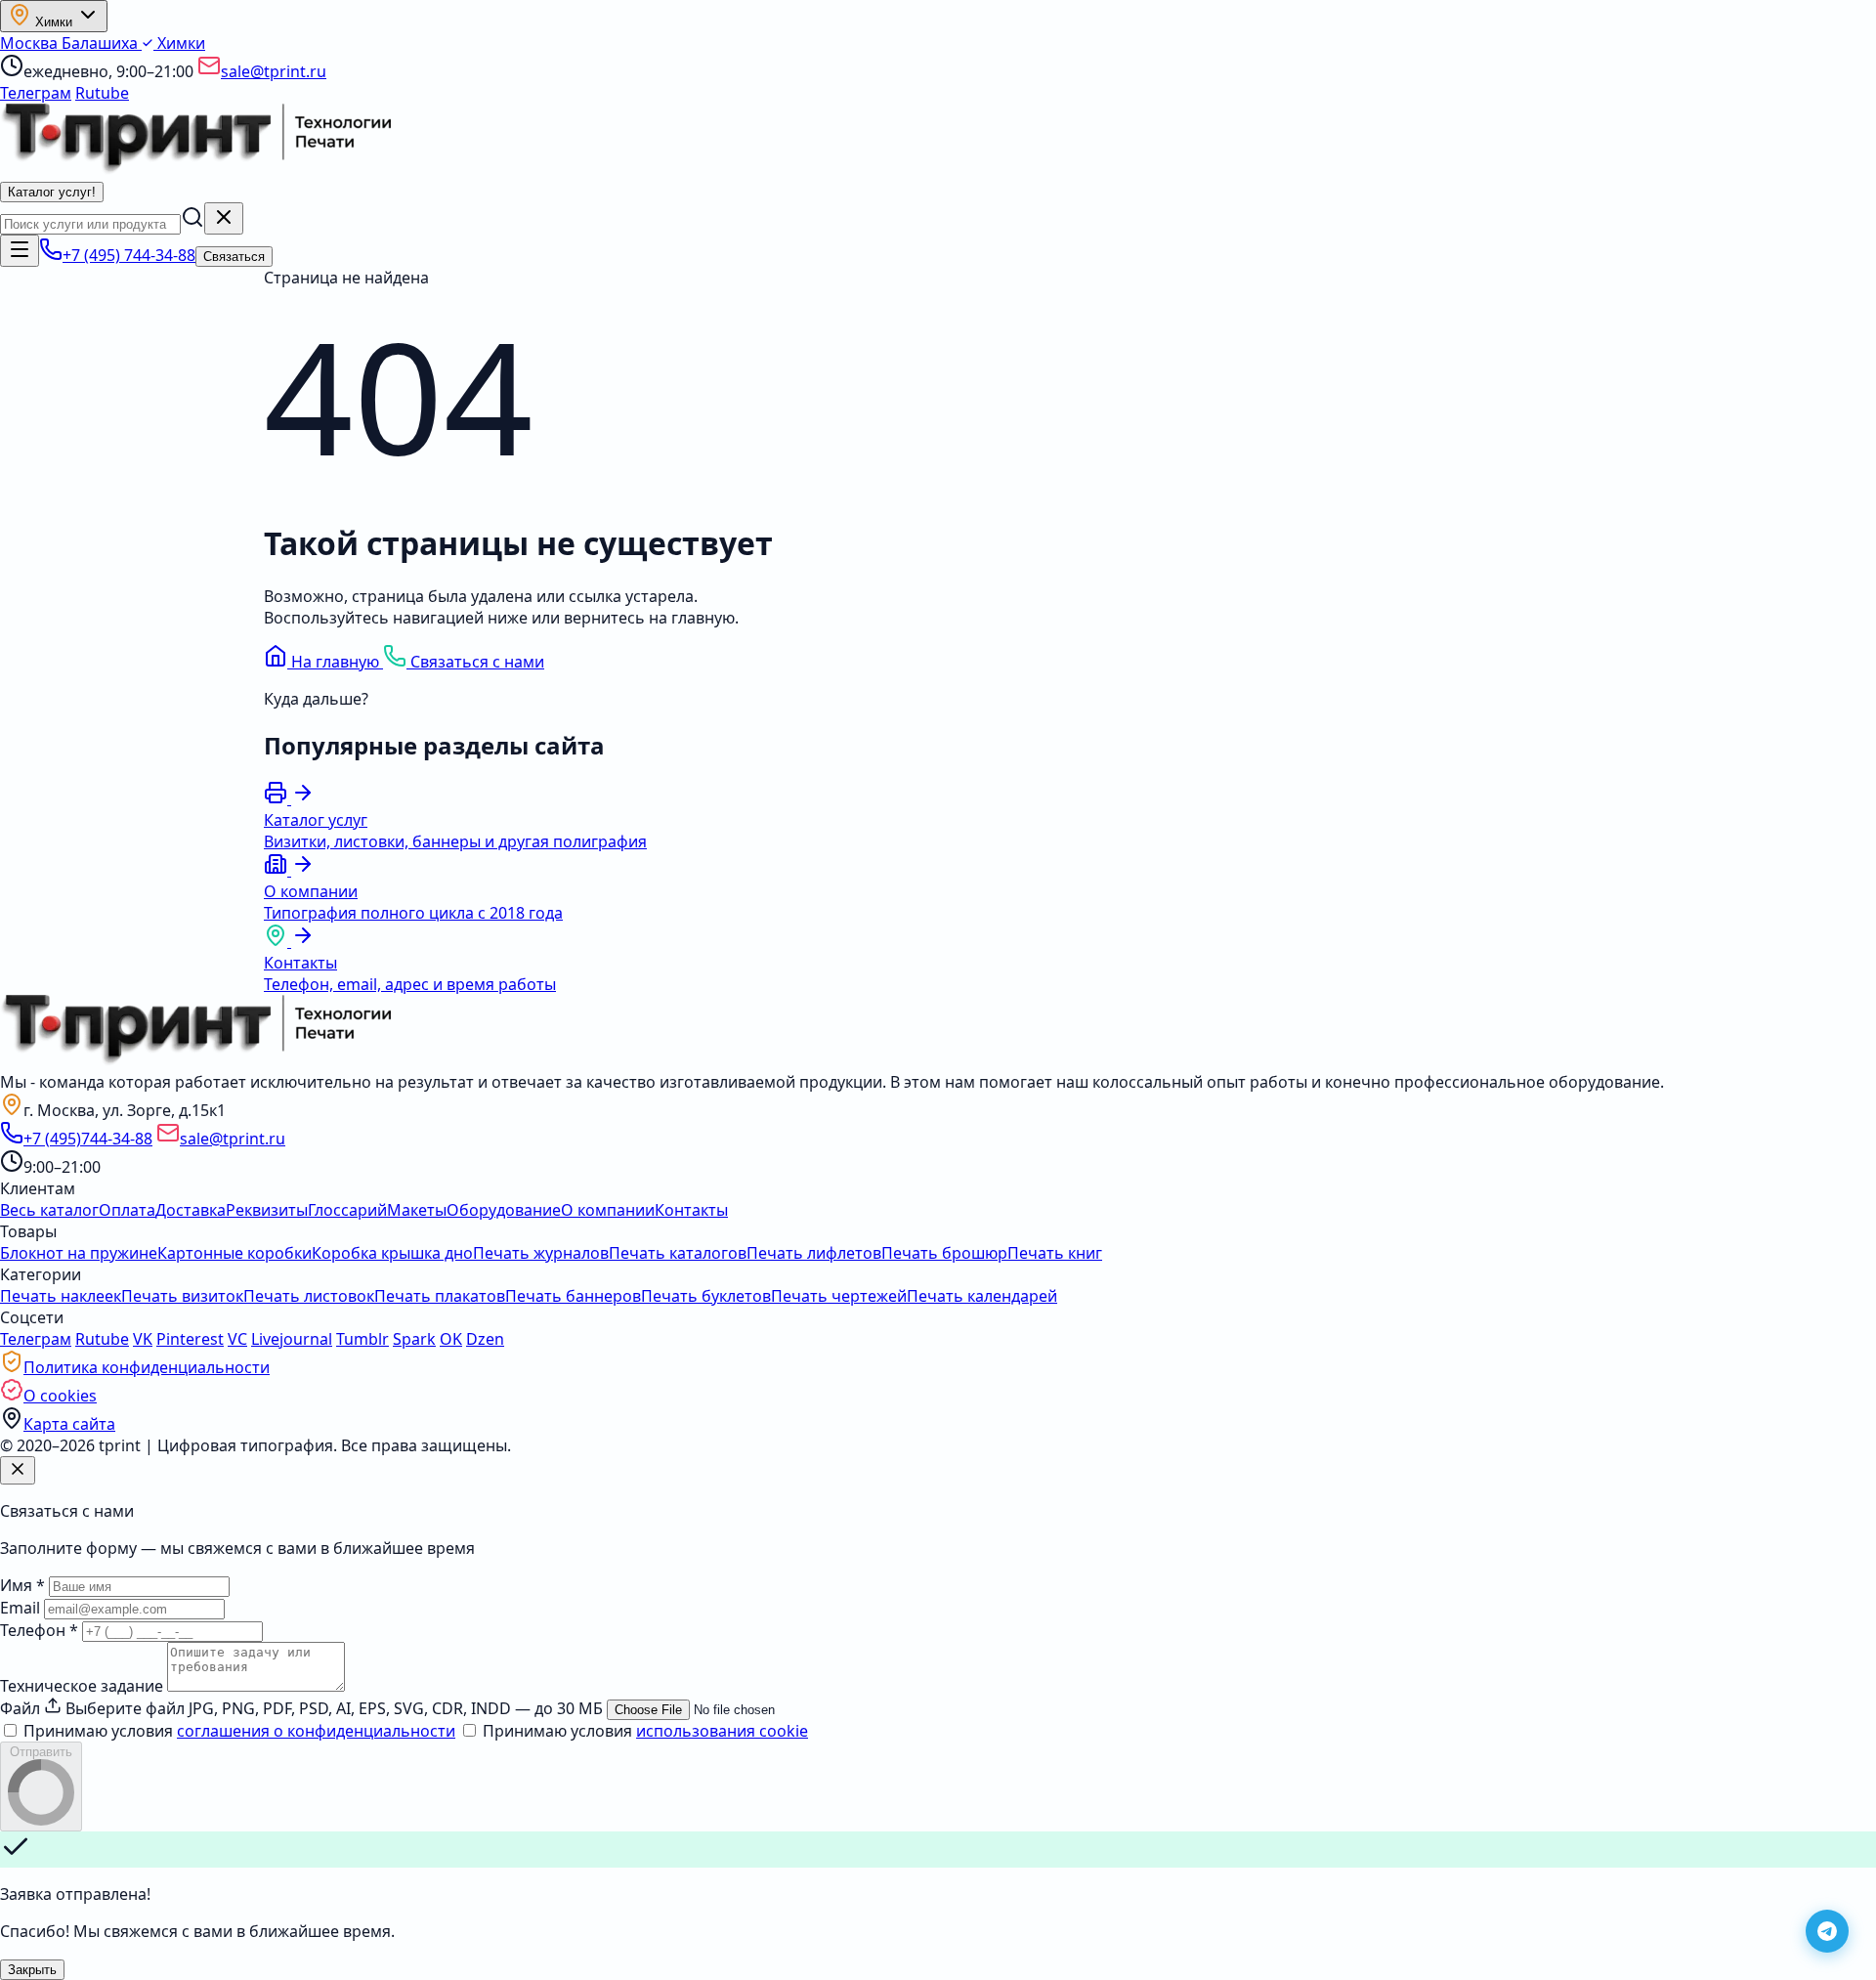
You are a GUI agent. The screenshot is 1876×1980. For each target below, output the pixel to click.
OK (451, 1339)
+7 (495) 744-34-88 (129, 255)
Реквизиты (267, 1210)
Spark (414, 1339)
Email (20, 1608)
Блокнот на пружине (79, 1253)
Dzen (485, 1339)
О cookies (60, 1396)
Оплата (127, 1210)
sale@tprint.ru (274, 71)
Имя (22, 1585)
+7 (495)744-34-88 (88, 1139)
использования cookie (722, 1731)
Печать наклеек (61, 1296)
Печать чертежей (839, 1296)
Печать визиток (182, 1296)
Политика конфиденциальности (147, 1367)
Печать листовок (309, 1296)
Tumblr (362, 1339)
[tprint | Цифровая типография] (195, 1060)
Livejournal (292, 1339)
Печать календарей (982, 1296)
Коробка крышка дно (392, 1253)
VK (143, 1339)
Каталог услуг (52, 192)
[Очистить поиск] (224, 218)
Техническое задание (82, 1686)
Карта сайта (69, 1424)
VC (237, 1339)
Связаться (234, 257)
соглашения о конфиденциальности (316, 1731)
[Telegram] (1827, 1931)
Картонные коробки (234, 1253)
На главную (335, 662)
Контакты (691, 1210)
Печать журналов (541, 1253)
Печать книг (1055, 1253)
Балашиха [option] (102, 43)
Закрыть (32, 1970)
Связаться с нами (475, 662)
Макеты (417, 1210)
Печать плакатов (440, 1296)
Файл (20, 1708)
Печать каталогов (678, 1253)
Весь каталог (49, 1210)
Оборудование (504, 1210)
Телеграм (36, 93)
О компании (608, 1210)
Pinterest (190, 1339)
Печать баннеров (573, 1296)
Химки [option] (179, 43)
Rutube (102, 93)
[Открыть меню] (20, 251)
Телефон (39, 1630)
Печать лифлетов (814, 1253)
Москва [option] (31, 43)
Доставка (191, 1210)
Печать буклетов (706, 1296)
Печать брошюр (944, 1253)
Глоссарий (347, 1210)
